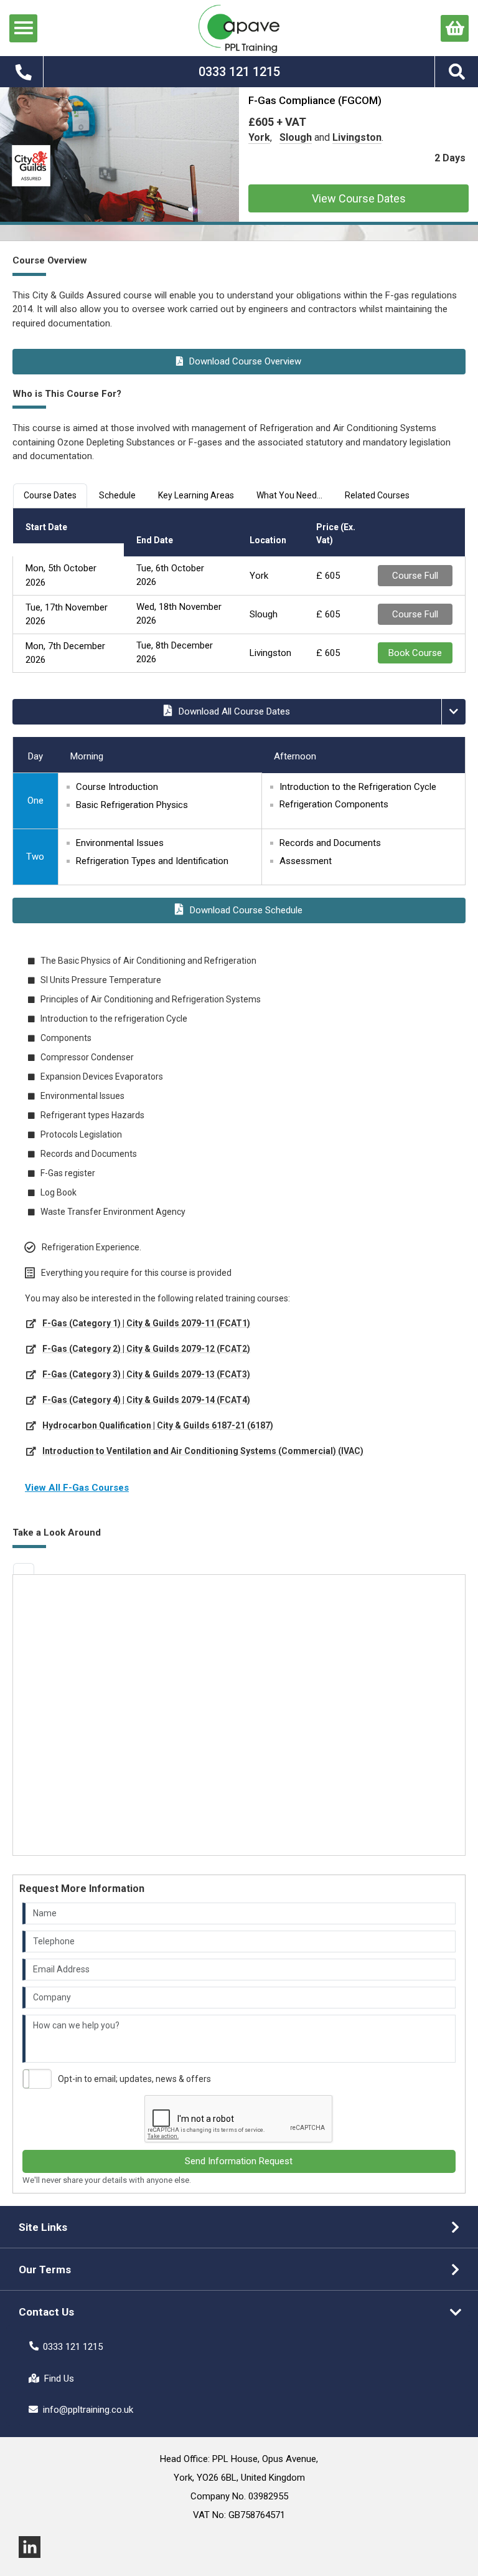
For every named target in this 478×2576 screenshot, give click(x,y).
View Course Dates (359, 198)
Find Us (59, 2379)
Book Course (415, 653)
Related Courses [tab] (377, 495)
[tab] (24, 1569)
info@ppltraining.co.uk (88, 2410)
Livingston (357, 137)
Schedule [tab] (117, 495)
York (259, 137)
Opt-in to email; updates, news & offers (134, 2079)
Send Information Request (239, 2161)
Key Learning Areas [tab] (196, 495)
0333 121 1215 (73, 2347)
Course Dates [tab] (50, 495)
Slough (296, 137)
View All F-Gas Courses (77, 1488)
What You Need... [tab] (289, 495)
